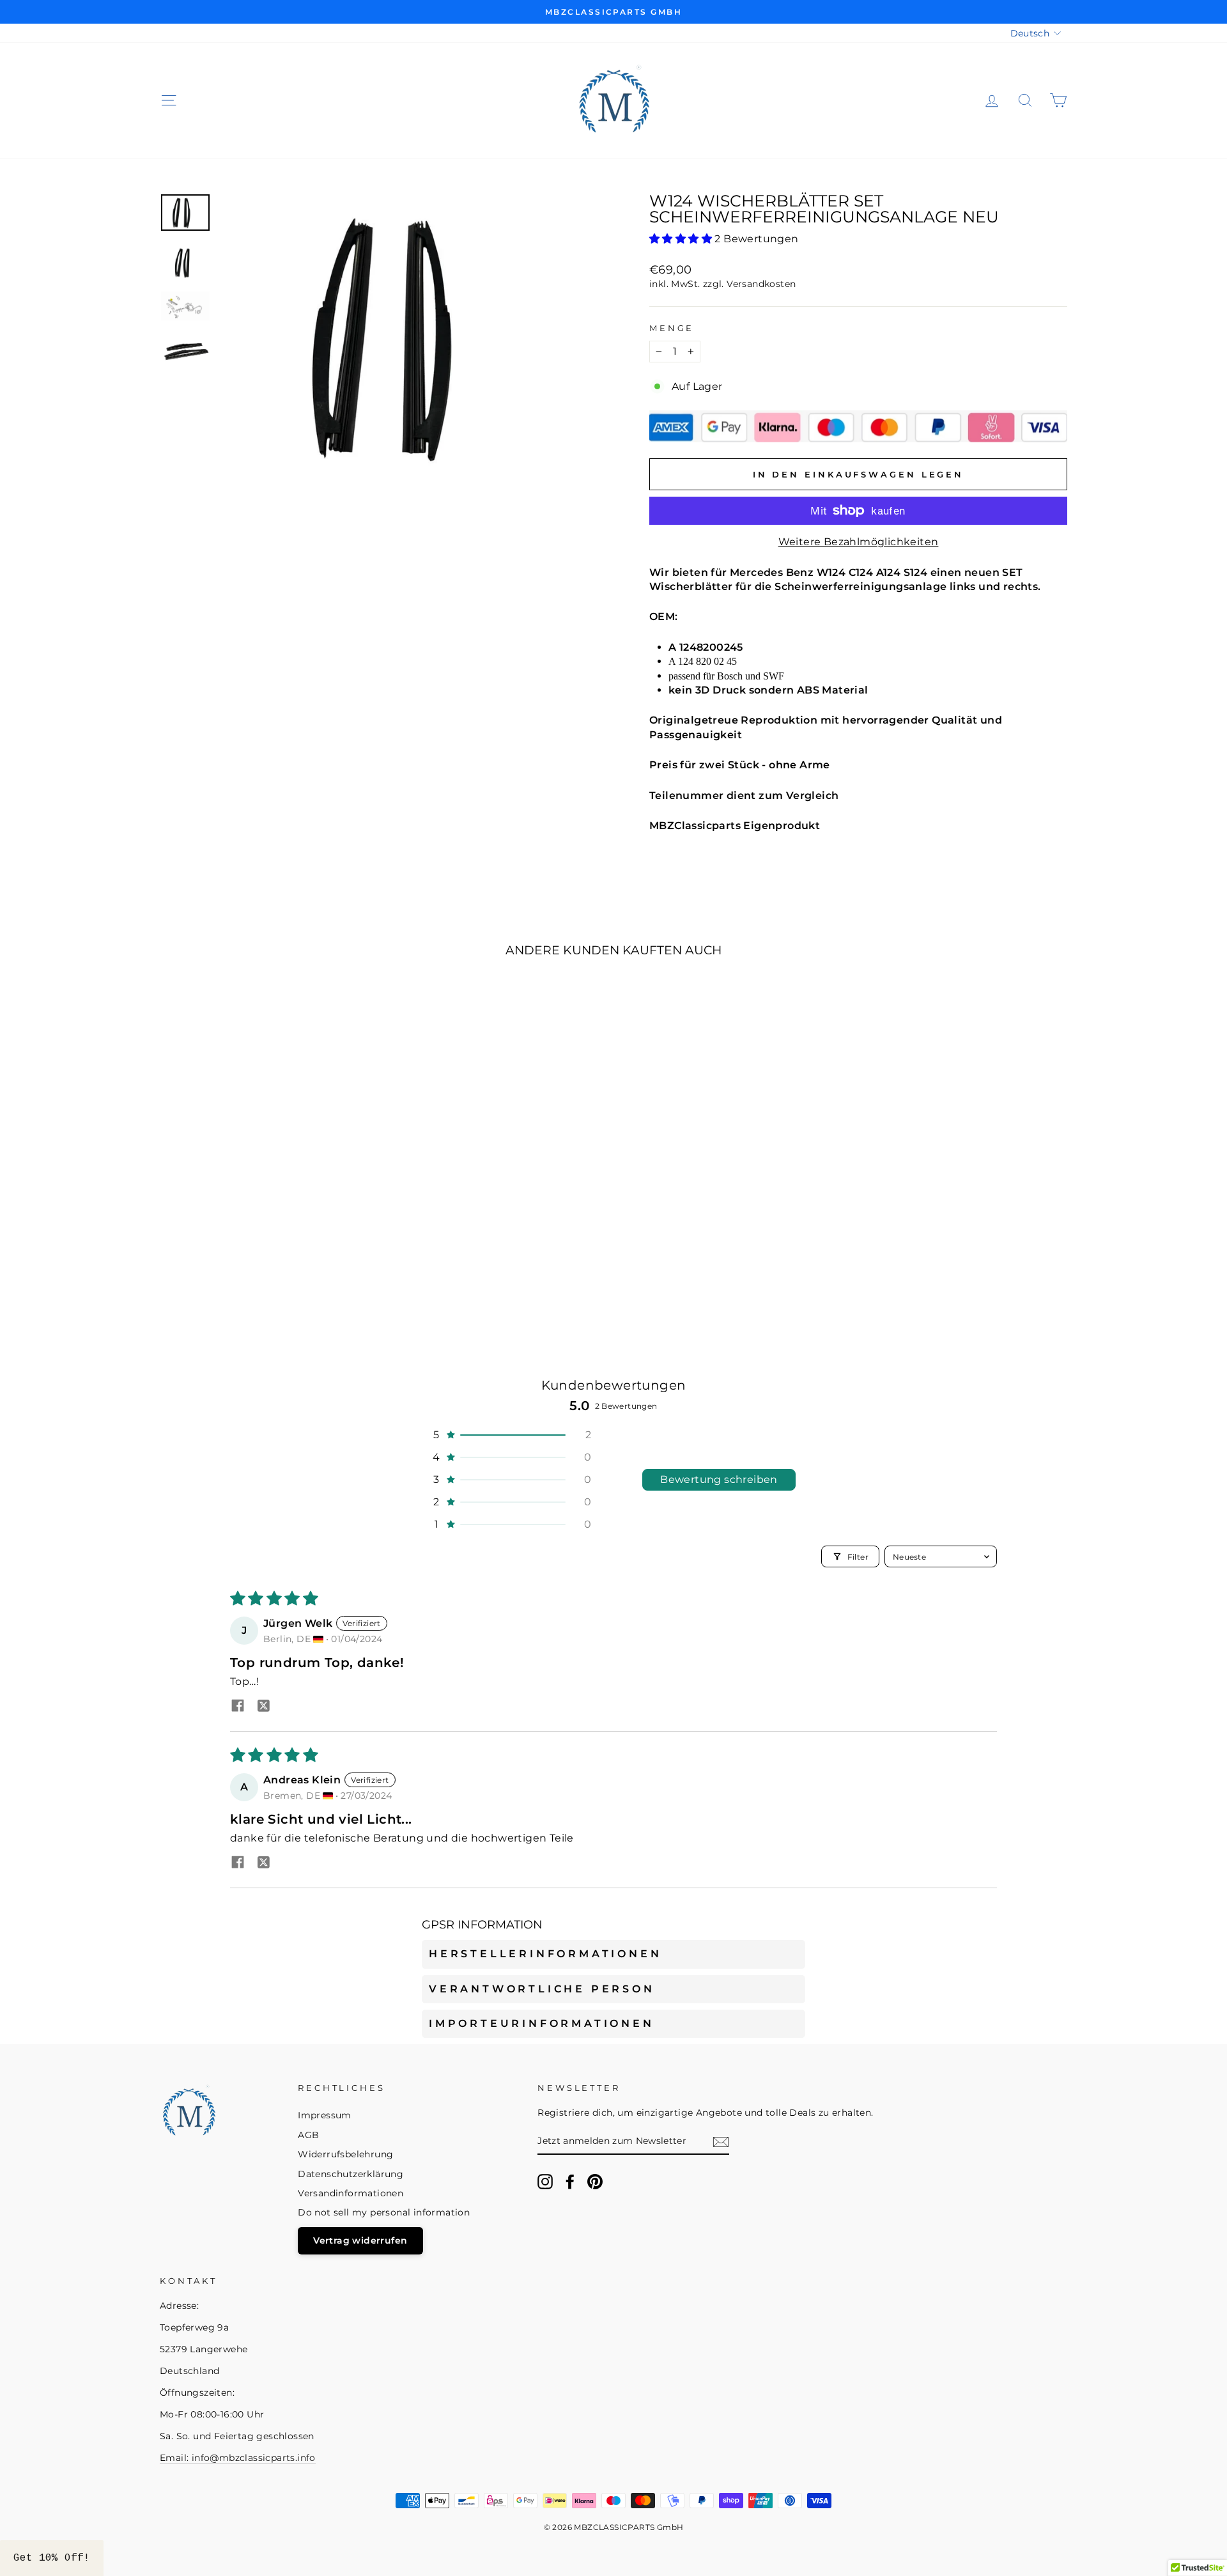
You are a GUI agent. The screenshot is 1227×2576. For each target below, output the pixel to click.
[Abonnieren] (721, 2142)
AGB (308, 2135)
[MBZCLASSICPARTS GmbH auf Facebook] (570, 2182)
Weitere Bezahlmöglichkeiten (859, 542)
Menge (672, 328)
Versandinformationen (351, 2193)
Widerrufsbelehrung (345, 2154)
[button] (682, 239)
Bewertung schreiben (719, 1479)
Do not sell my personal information (384, 2212)
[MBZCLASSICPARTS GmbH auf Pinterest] (595, 2182)
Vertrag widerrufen (360, 2240)
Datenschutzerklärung (351, 2174)
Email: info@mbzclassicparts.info (238, 2458)
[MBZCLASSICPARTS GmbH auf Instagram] (545, 2182)
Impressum (325, 2115)
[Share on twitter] (263, 1707)
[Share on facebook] (238, 1707)
